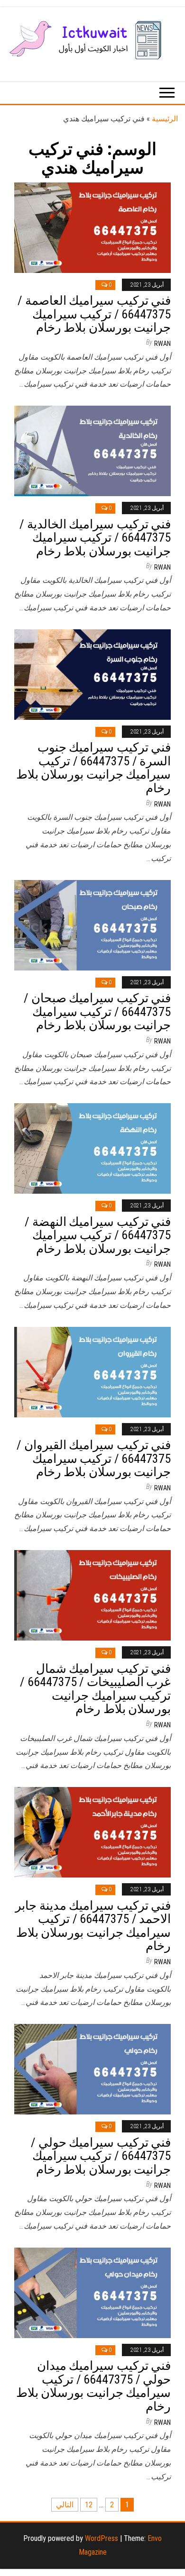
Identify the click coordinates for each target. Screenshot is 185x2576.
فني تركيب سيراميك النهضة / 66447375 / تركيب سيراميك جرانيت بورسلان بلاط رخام (98, 1235)
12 (89, 2505)
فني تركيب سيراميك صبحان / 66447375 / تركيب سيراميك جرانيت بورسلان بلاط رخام (97, 1011)
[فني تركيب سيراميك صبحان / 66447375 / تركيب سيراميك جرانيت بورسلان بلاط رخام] (92, 924)
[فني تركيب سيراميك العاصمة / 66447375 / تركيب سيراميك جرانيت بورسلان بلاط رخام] (92, 227)
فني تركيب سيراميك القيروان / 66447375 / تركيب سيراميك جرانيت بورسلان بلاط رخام (94, 1458)
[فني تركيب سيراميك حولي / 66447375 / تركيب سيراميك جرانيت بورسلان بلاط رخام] (92, 2069)
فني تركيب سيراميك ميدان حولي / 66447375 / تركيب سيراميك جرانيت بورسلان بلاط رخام (93, 2386)
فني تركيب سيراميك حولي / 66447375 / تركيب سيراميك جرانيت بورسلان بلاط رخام (101, 2156)
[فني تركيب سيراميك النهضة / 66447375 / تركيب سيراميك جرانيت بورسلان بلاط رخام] (92, 1148)
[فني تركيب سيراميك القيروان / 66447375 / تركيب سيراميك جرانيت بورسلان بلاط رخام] (92, 1371)
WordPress (102, 2538)
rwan (162, 344)
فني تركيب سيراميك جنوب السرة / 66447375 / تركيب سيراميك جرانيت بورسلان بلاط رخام (93, 768)
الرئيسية (165, 119)
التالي (65, 2505)
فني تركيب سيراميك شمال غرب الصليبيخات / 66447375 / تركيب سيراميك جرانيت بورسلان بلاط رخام (95, 1689)
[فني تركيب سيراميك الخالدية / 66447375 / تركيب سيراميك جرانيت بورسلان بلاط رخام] (92, 450)
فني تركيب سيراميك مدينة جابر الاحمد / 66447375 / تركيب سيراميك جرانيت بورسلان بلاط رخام (93, 1926)
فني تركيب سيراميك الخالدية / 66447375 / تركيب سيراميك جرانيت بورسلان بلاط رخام (95, 538)
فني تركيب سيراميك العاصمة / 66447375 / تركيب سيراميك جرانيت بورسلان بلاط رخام (94, 314)
